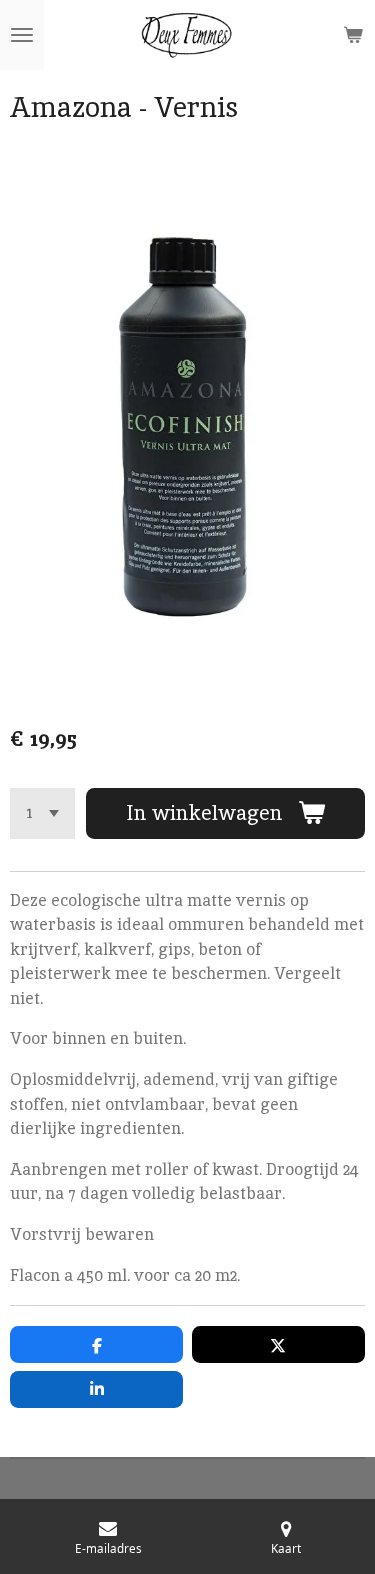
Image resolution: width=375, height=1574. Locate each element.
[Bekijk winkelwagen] (353, 35)
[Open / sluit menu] (22, 35)
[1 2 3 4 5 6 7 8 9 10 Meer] (42, 813)
